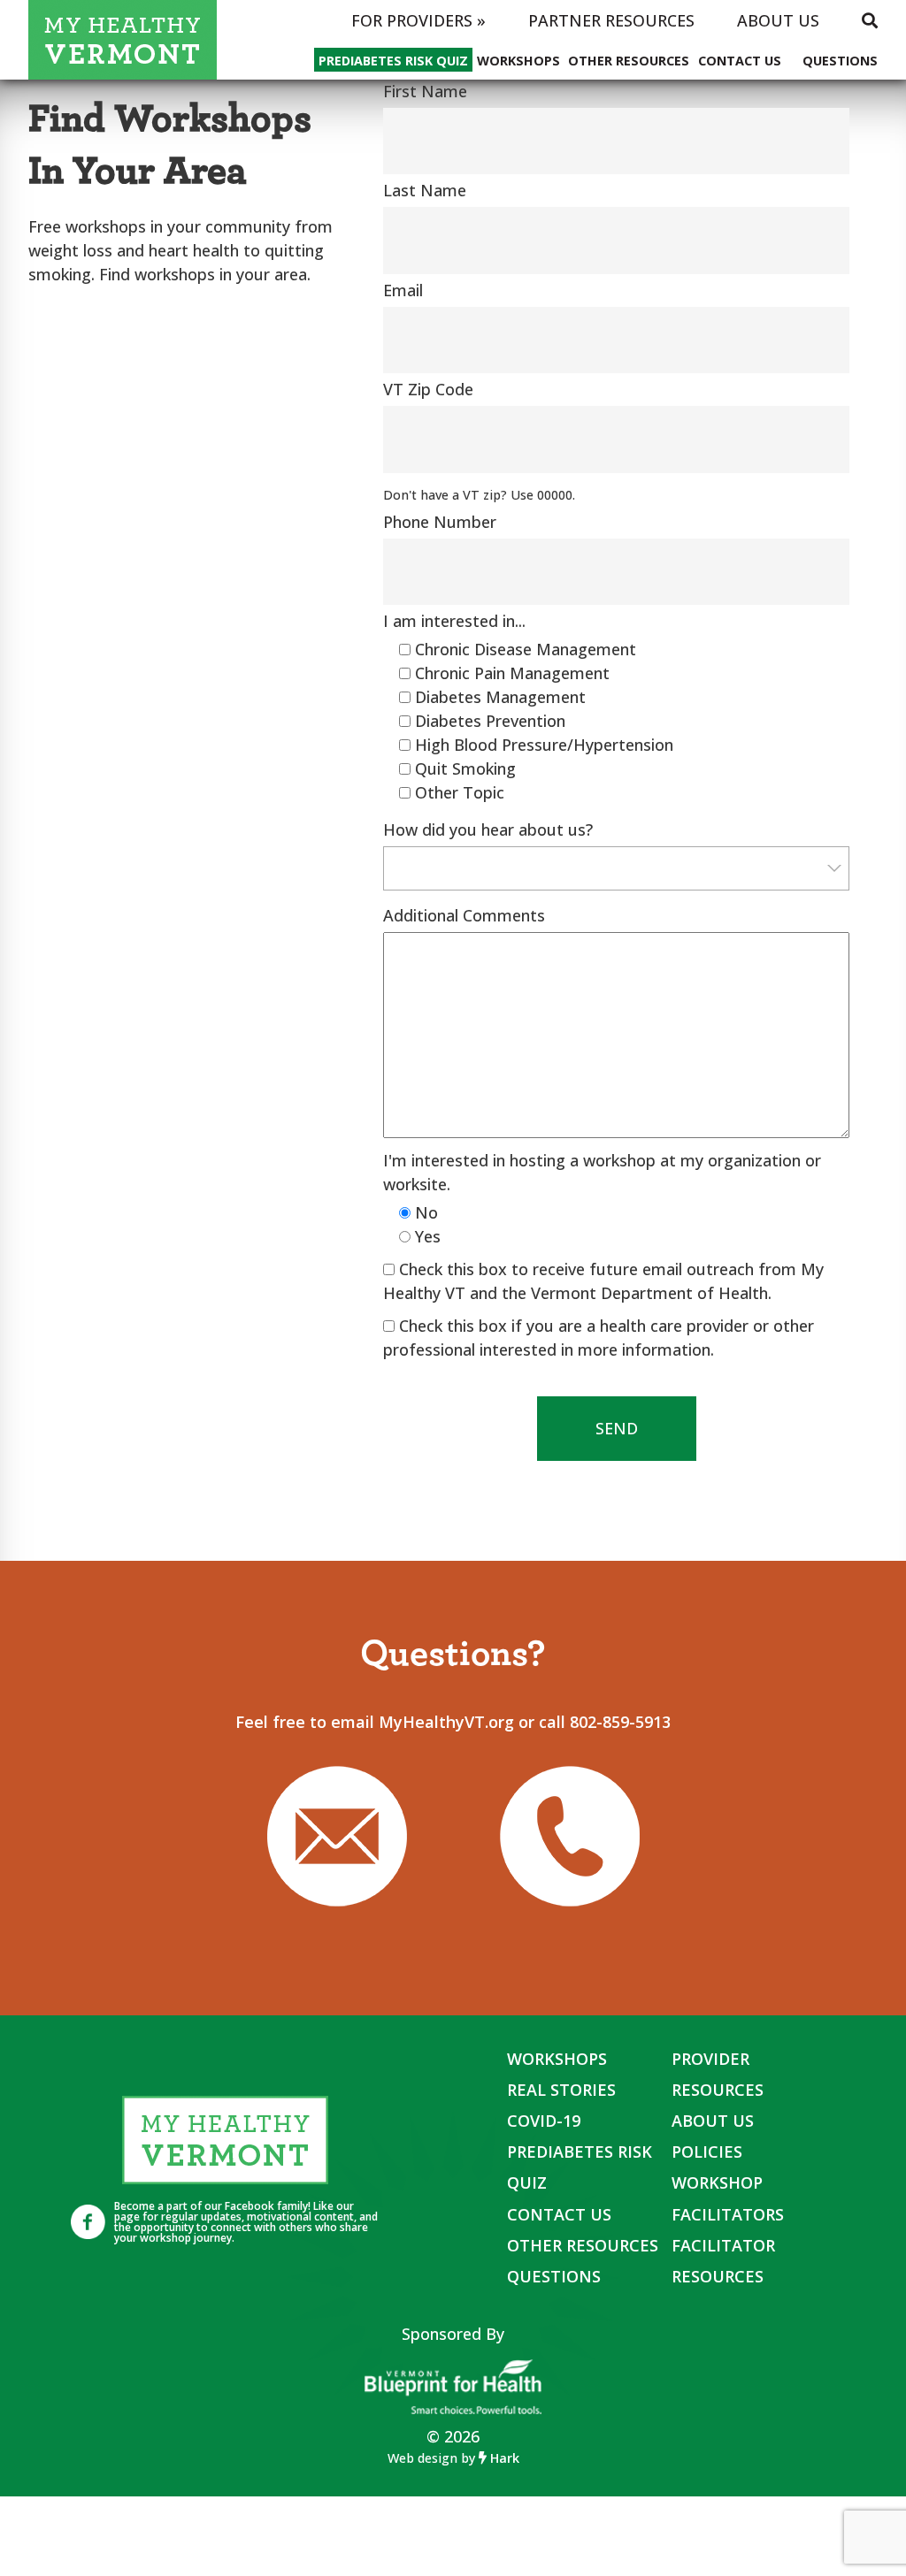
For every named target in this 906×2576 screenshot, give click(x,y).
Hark (503, 2458)
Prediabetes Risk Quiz (393, 61)
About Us (778, 20)
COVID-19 (544, 2121)
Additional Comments (464, 915)
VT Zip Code (428, 389)
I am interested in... (454, 621)
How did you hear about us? (488, 829)
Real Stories (561, 2090)
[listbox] (616, 868)
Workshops (518, 61)
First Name (425, 91)
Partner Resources (611, 20)
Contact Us (740, 61)
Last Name (425, 190)
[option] (616, 868)
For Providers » (418, 20)
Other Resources (629, 61)
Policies (707, 2152)
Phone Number (440, 522)
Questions (840, 61)
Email (403, 290)
